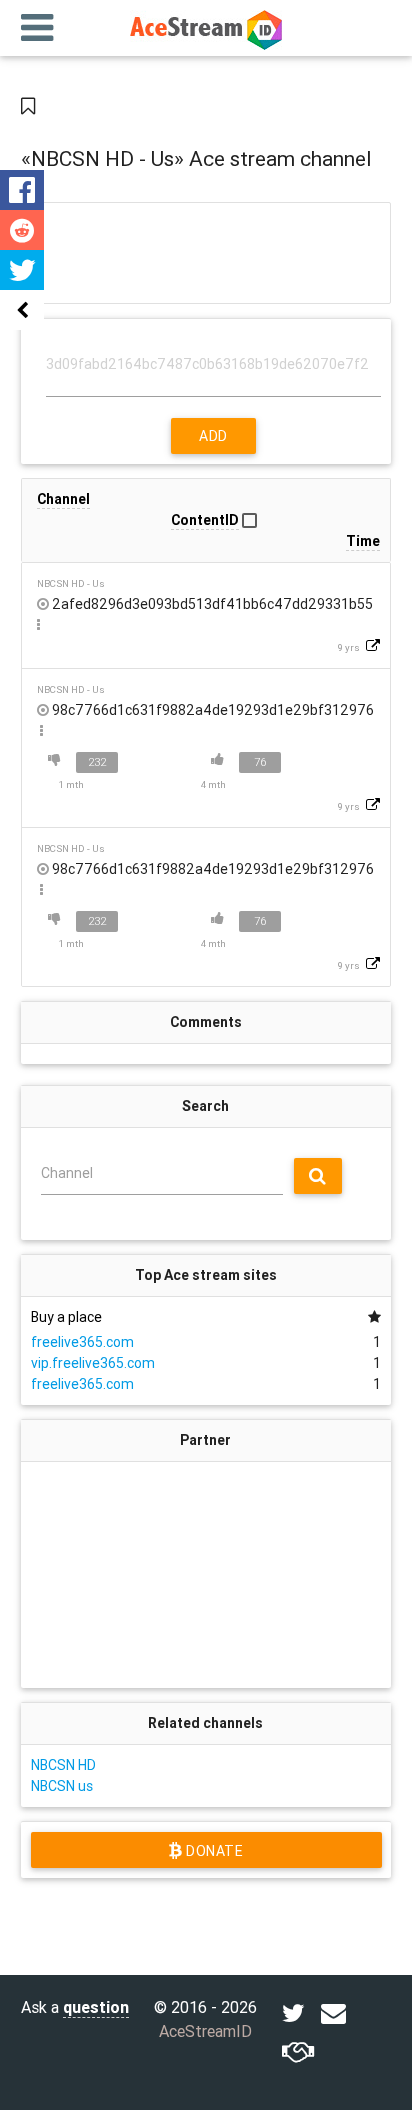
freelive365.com (82, 1342)
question (96, 2007)
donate (212, 1851)
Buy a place (66, 1317)
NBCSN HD (63, 1765)
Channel (67, 1173)
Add (213, 436)
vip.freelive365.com (93, 1363)
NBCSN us (62, 1786)
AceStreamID (205, 2031)
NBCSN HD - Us (71, 583)
